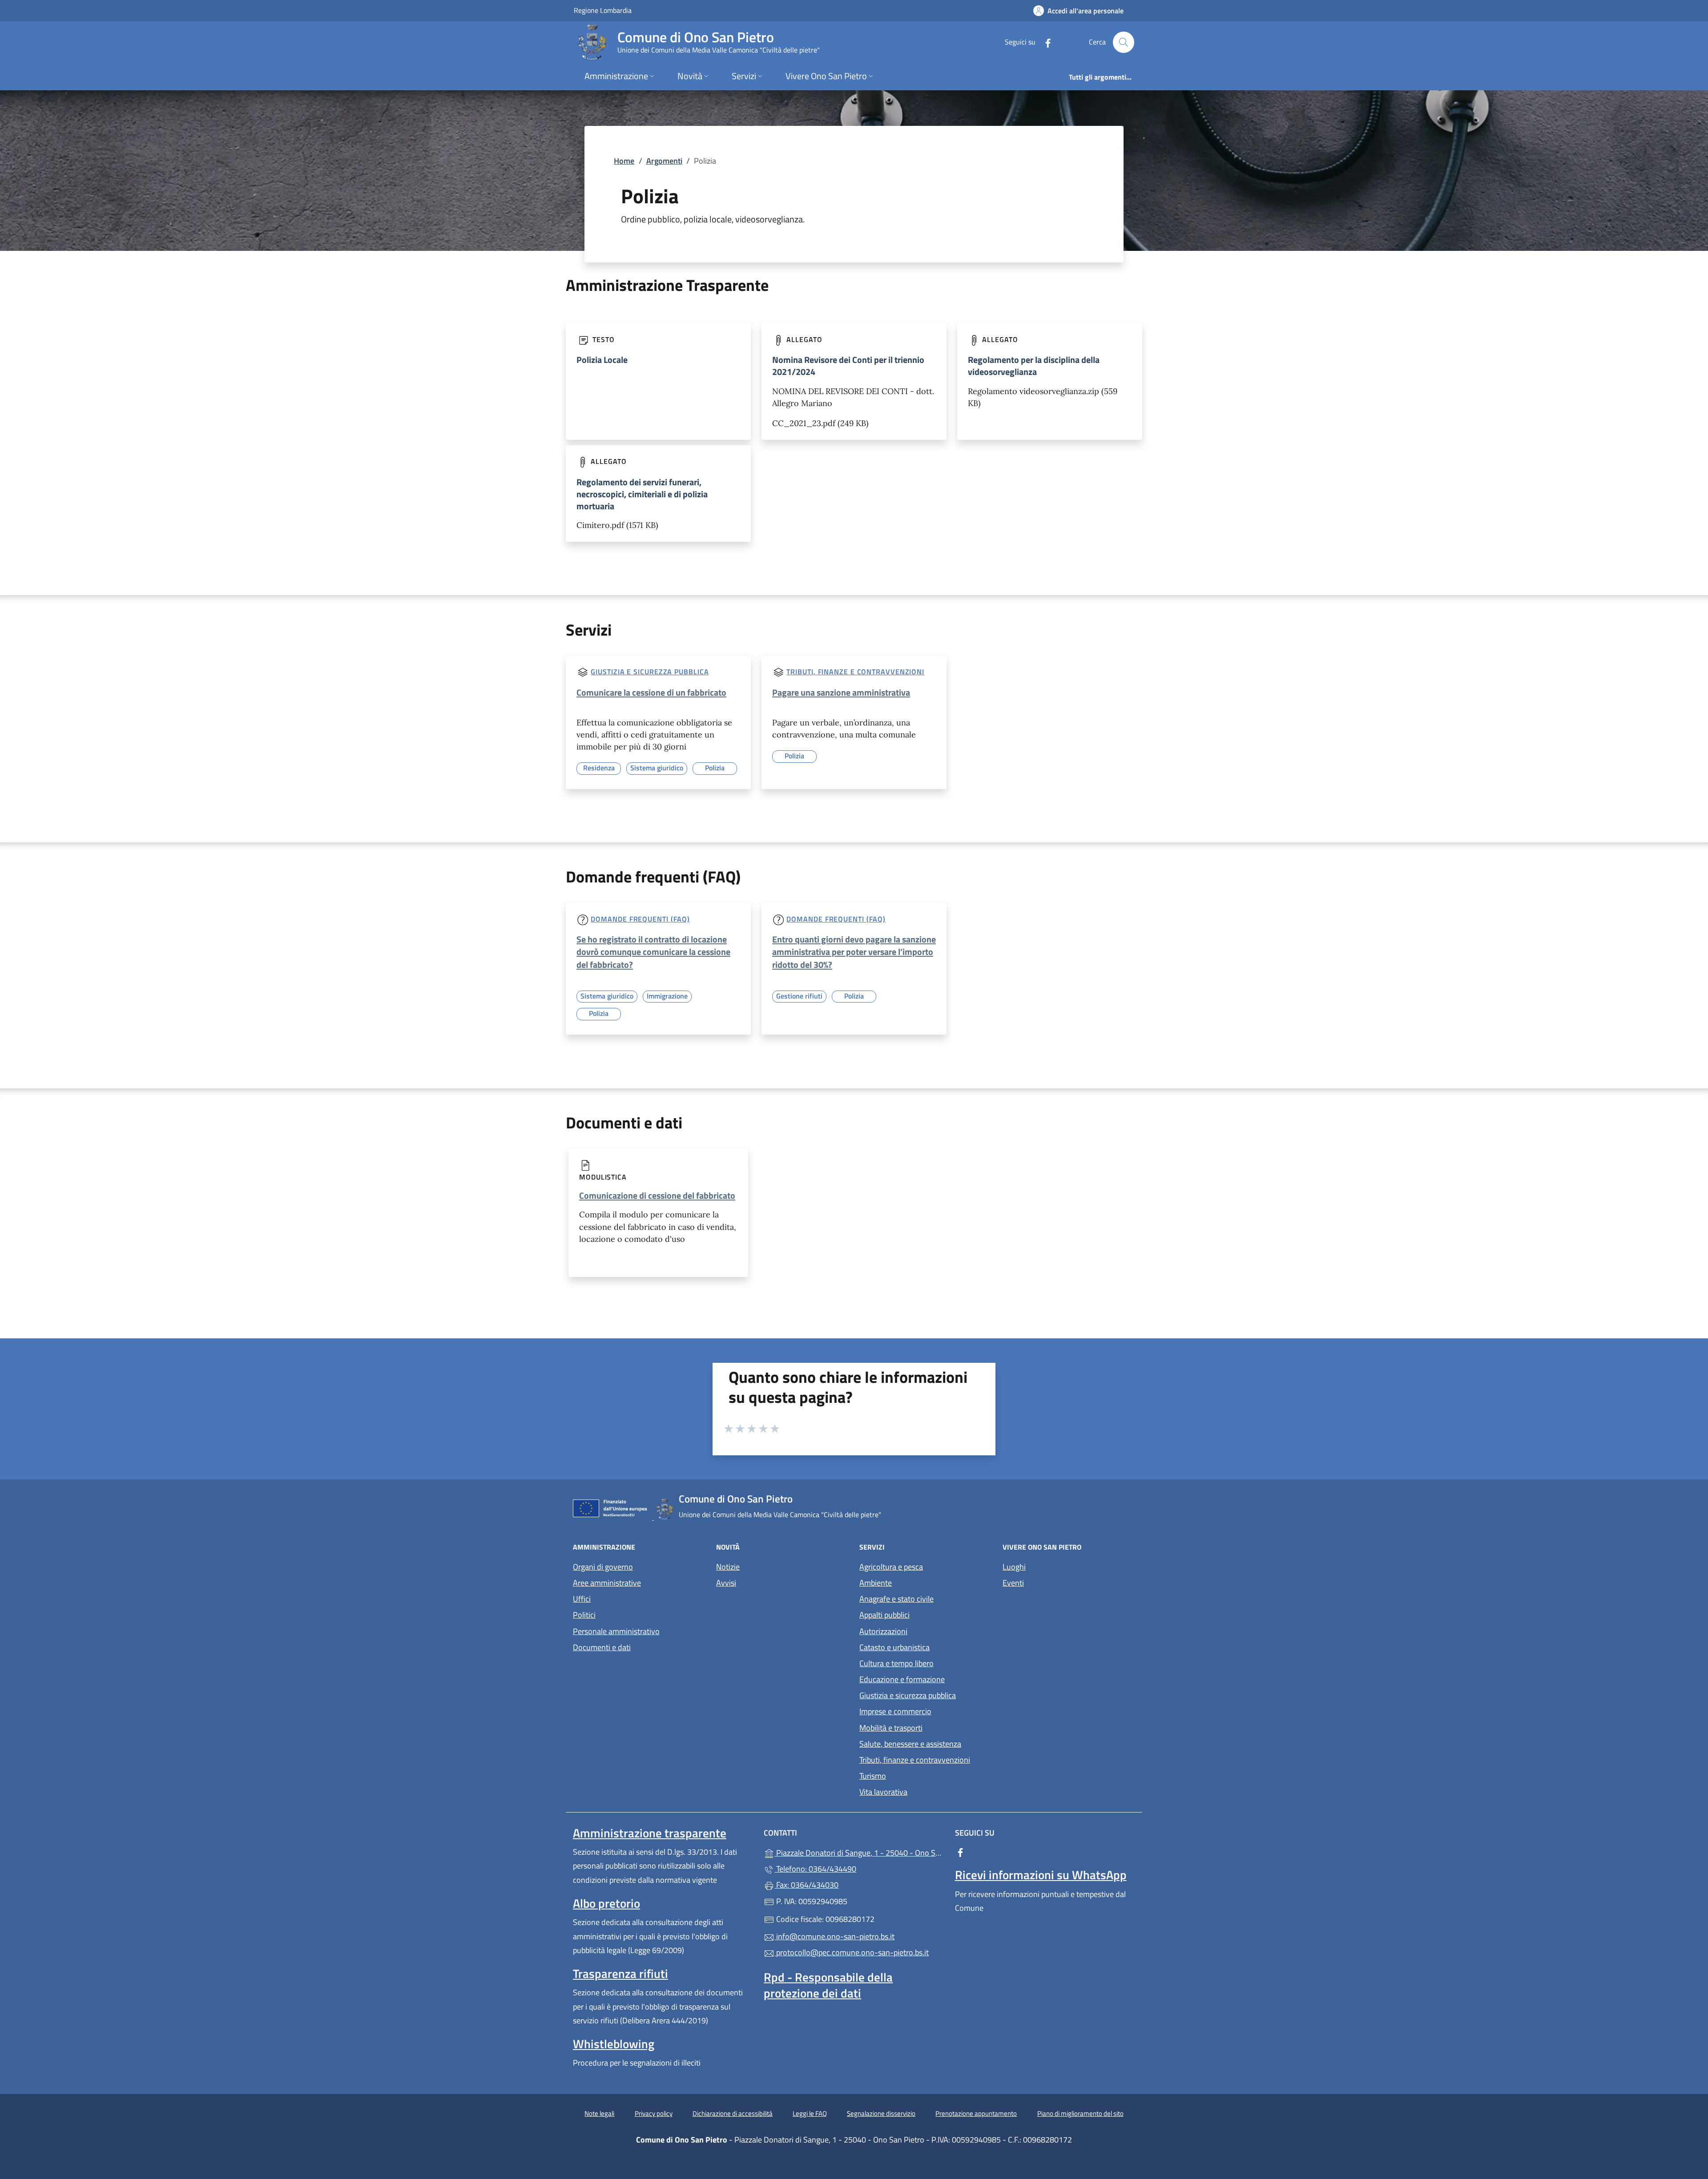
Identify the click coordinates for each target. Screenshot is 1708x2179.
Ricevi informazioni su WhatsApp (1041, 1875)
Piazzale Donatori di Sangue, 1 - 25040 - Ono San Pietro (859, 1852)
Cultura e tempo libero (896, 1663)
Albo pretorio (606, 1903)
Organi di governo (603, 1567)
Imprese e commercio (895, 1711)
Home (624, 161)
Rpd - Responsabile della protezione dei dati (828, 1985)
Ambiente (876, 1583)
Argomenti (664, 161)
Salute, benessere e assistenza (910, 1744)
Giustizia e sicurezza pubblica (650, 672)
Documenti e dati (602, 1647)
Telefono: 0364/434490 (815, 1869)
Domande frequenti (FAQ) (640, 919)
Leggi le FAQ (810, 2113)
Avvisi (726, 1583)
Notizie (728, 1567)
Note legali (599, 2113)
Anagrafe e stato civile (896, 1599)
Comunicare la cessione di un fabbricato (651, 692)
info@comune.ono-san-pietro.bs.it (834, 1936)
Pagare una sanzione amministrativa (841, 692)
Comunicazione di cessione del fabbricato (657, 1195)
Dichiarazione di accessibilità (733, 2113)
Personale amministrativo (616, 1631)
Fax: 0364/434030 (806, 1885)
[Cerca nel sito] (1124, 42)
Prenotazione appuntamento (976, 2113)
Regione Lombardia (603, 10)
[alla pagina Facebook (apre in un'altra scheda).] (1044, 42)
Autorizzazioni (883, 1631)
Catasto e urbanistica (894, 1647)
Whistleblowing (614, 2044)
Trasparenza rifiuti (620, 1974)
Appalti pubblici (884, 1615)
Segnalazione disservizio (881, 2113)
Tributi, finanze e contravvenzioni (855, 672)
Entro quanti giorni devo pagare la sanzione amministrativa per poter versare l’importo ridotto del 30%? (854, 952)
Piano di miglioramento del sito (1080, 2113)
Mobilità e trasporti (891, 1728)
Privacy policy (654, 2113)
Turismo (873, 1776)
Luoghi (1014, 1567)
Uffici (582, 1599)
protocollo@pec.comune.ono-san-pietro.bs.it (852, 1952)
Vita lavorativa (883, 1792)
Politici (584, 1615)
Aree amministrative (607, 1583)
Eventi (1013, 1583)
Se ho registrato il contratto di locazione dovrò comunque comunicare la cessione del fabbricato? (653, 952)
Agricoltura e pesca (891, 1567)
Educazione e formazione (902, 1679)
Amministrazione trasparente (650, 1833)
